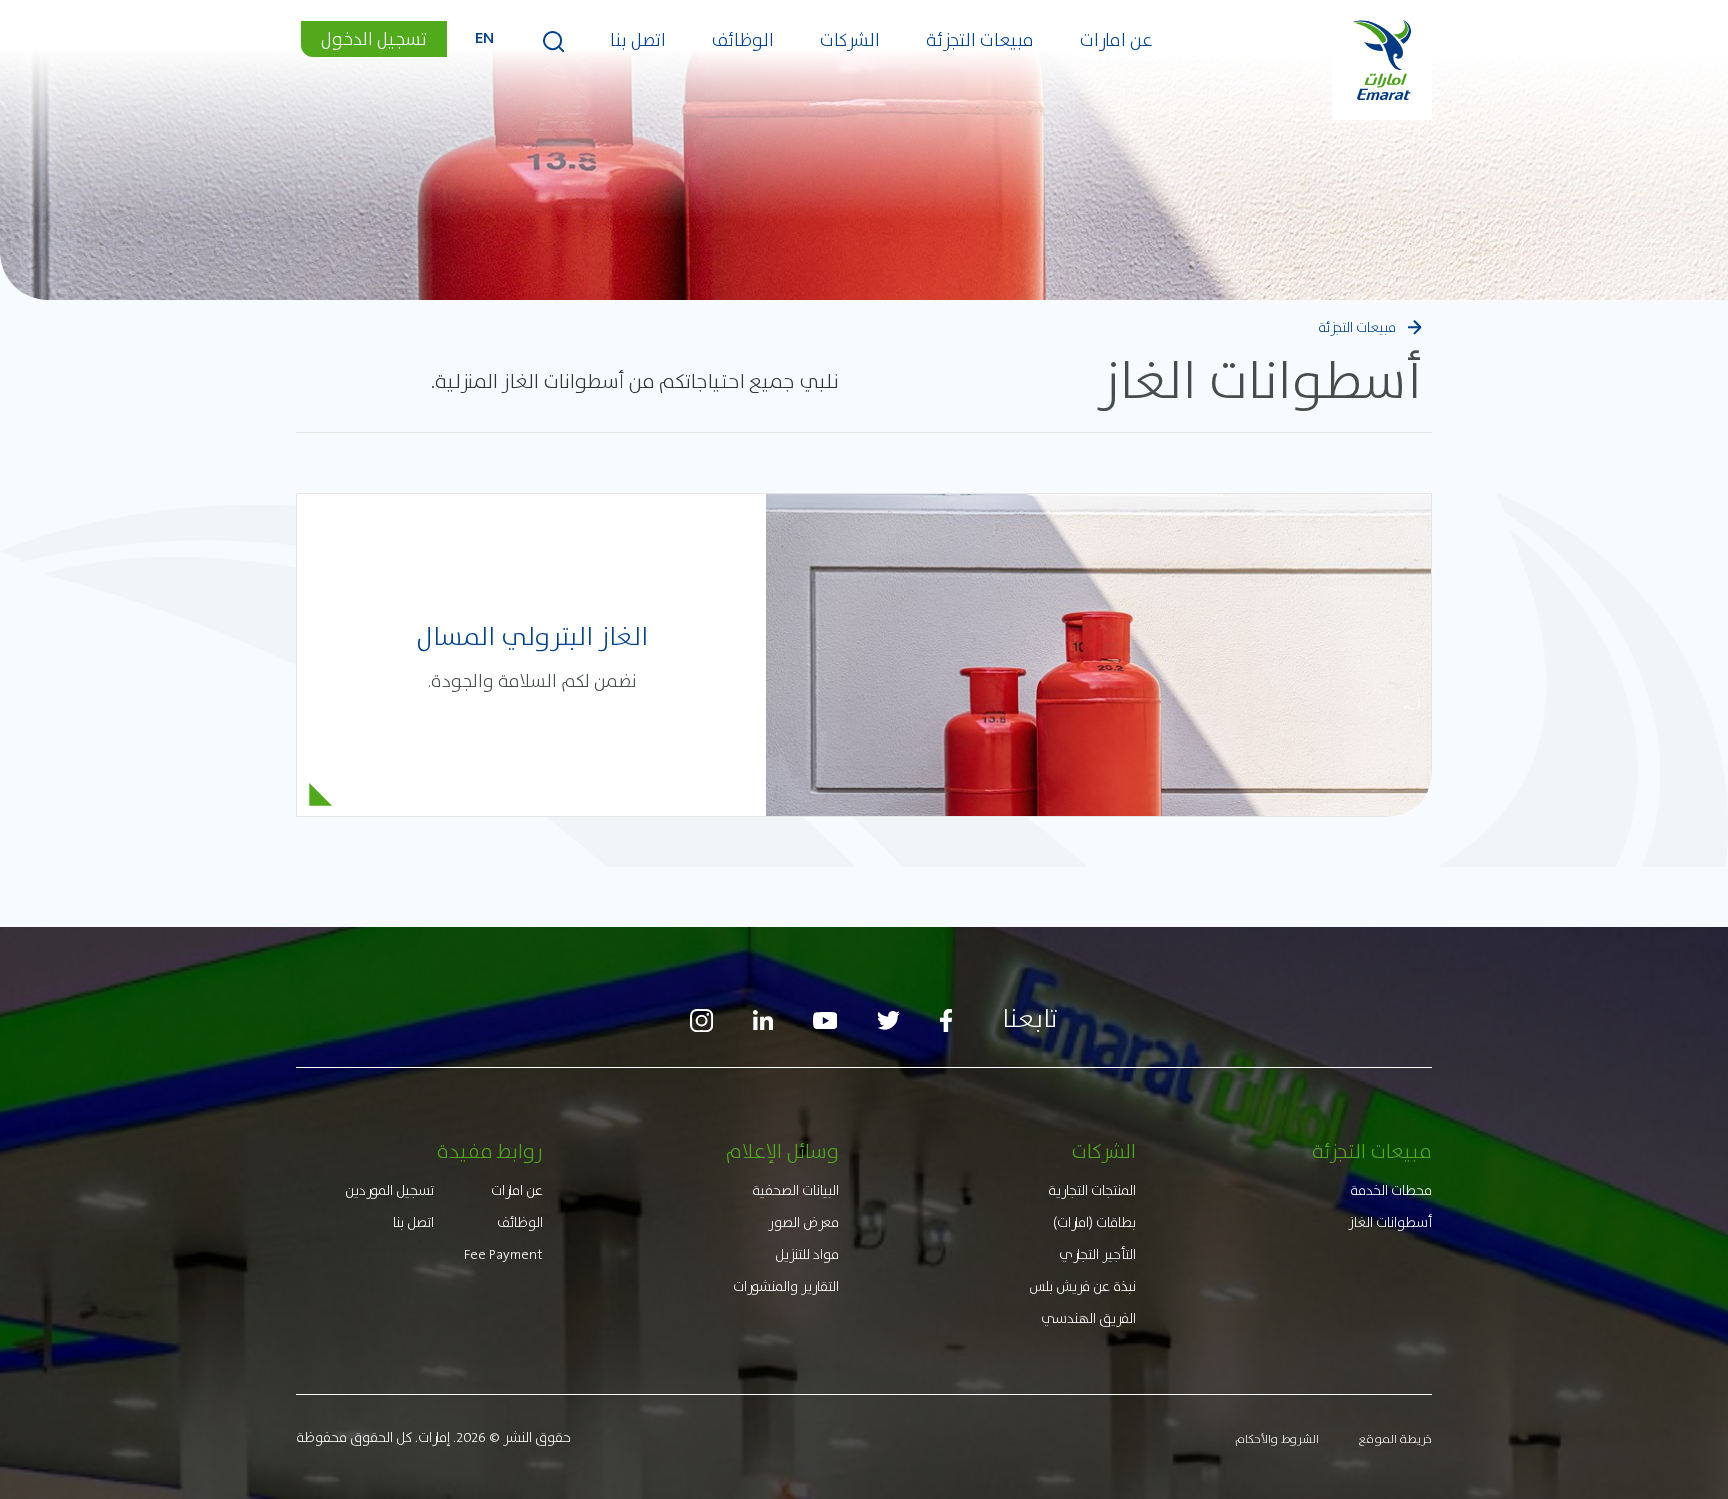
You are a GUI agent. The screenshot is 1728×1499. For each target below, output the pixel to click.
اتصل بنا (638, 40)
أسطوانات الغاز (1390, 1222)
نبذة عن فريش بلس (1082, 1286)
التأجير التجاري (1097, 1254)
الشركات (850, 40)
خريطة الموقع (1395, 1439)
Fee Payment (503, 1254)
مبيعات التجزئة (980, 40)
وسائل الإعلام (782, 1151)
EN (484, 40)
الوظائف (743, 40)
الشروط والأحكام (1277, 1439)
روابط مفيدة (490, 1151)
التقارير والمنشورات (786, 1286)
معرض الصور (803, 1222)
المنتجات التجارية (1092, 1190)
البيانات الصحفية (795, 1190)
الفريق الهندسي (1088, 1318)
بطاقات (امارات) (1094, 1222)
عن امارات (1116, 40)
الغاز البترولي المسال (532, 636)
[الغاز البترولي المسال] (1098, 655)
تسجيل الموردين (389, 1190)
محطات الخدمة (1391, 1190)
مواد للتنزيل (807, 1254)
